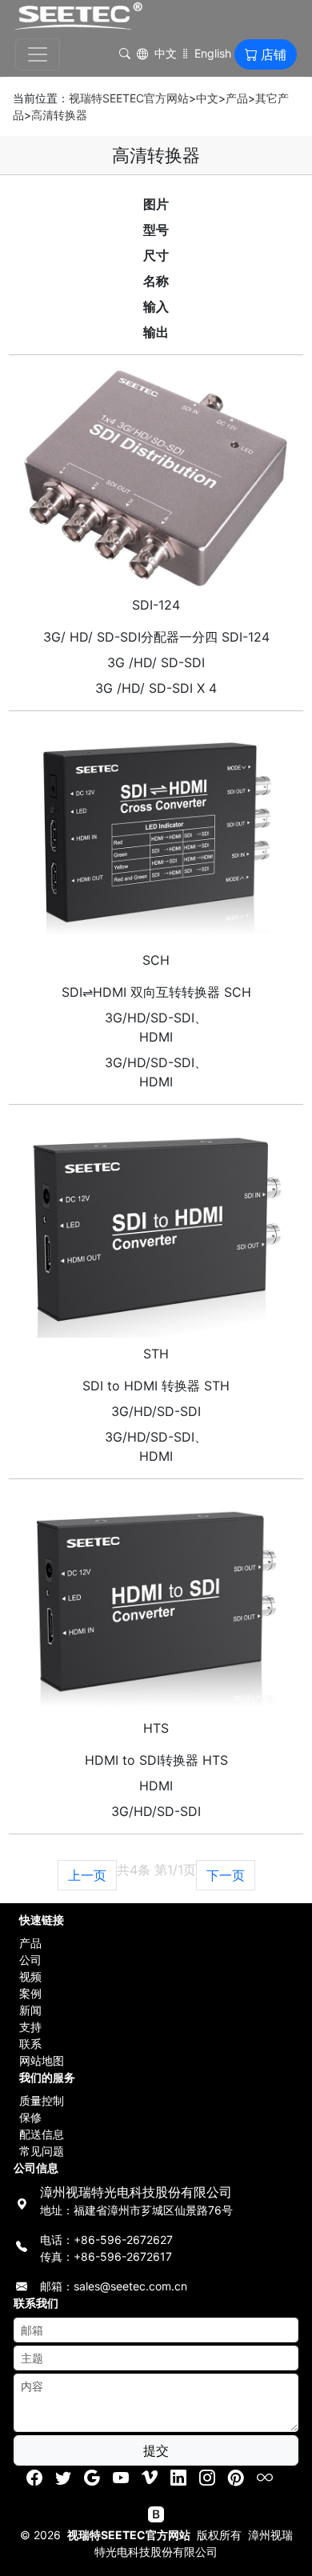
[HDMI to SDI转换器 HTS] (156, 1602)
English (213, 53)
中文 (166, 53)
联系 (30, 2044)
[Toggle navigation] (38, 54)
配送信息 (42, 2134)
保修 (30, 2117)
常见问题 (42, 2151)
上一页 (87, 1875)
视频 (30, 1976)
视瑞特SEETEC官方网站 (129, 98)
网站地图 (42, 2060)
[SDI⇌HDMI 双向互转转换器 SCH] (156, 834)
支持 (30, 2027)
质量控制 (42, 2100)
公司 (30, 1960)
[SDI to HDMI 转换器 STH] (156, 1228)
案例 (30, 1993)
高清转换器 (59, 115)
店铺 (274, 54)
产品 (237, 98)
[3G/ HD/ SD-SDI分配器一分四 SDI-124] (156, 478)
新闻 (30, 2010)
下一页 (226, 1875)
